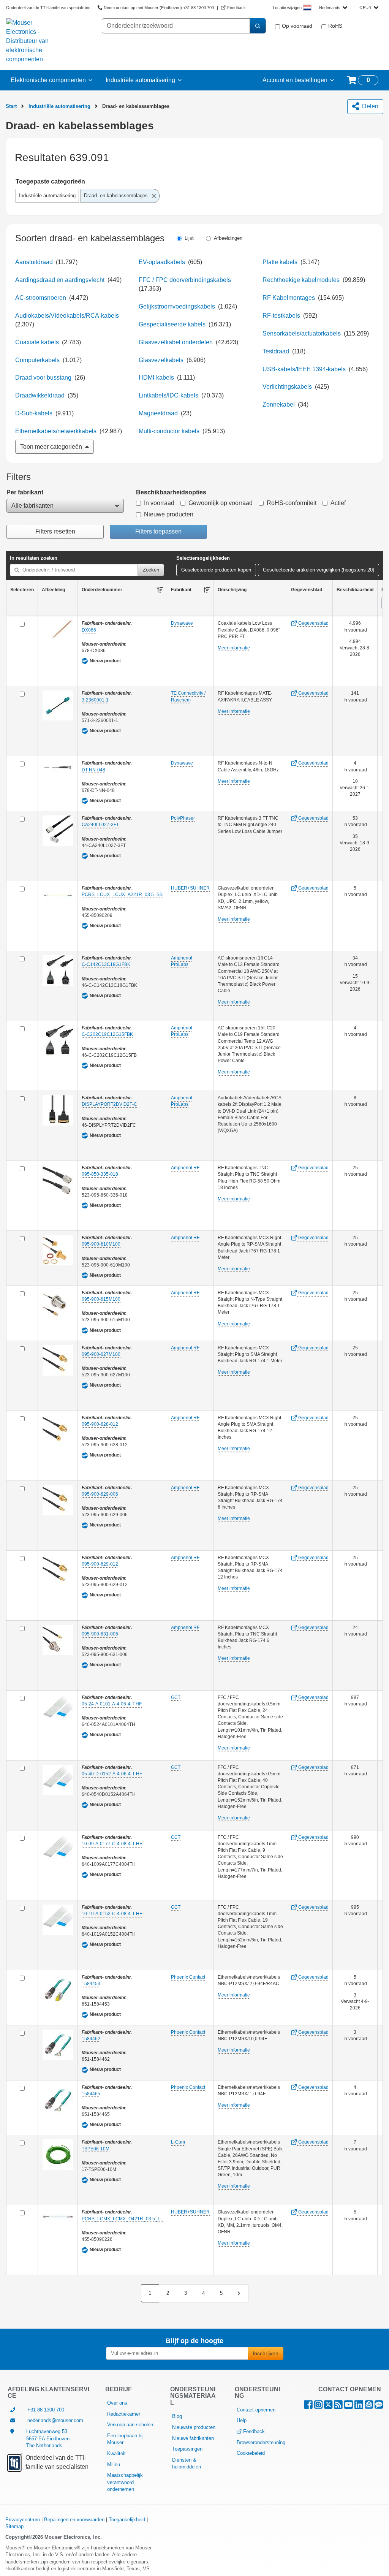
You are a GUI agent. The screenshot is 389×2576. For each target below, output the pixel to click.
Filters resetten (55, 531)
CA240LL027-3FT (100, 825)
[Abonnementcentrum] (369, 2406)
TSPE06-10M (96, 2149)
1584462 (91, 2039)
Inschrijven (266, 2353)
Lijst (189, 238)
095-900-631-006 (100, 1634)
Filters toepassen (158, 531)
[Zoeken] (258, 26)
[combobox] (333, 8)
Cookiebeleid (251, 2453)
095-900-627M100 (101, 1354)
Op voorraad (297, 26)
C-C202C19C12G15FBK (107, 1034)
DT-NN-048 (93, 770)
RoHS (335, 26)
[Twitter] (328, 2406)
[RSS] (338, 2406)
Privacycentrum (23, 2520)
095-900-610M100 (101, 1244)
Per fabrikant (25, 492)
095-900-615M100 (101, 1299)
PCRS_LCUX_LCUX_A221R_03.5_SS (122, 895)
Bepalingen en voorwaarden (74, 2520)
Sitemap (14, 2526)
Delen (369, 106)
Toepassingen (187, 2449)
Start (11, 106)
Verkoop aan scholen (130, 2425)
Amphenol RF (185, 1168)
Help (242, 2420)
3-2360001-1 (95, 700)
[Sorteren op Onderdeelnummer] (160, 590)
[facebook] (308, 2406)
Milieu (114, 2464)
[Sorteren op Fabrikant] (207, 590)
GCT (176, 1697)
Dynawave (182, 623)
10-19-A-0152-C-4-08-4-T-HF (112, 1914)
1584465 (91, 2094)
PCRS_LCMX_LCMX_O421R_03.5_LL (122, 2219)
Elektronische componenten (48, 80)
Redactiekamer (124, 2414)
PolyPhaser (183, 818)
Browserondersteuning (261, 2442)
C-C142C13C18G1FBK (106, 964)
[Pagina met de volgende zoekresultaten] (239, 2293)
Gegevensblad (313, 623)
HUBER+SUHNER (190, 888)
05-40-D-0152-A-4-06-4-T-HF (112, 1774)
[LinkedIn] (359, 2406)
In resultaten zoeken (34, 558)
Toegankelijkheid (127, 2520)
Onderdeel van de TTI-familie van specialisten (48, 8)
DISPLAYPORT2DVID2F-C (109, 1104)
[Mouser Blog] (379, 2406)
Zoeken (151, 570)
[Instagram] (318, 2406)
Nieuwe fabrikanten (193, 2438)
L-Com (178, 2142)
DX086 (89, 630)
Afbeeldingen (228, 238)
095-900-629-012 (100, 1564)
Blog (177, 2416)
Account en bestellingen (295, 80)
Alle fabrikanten (32, 506)
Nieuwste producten (194, 2427)
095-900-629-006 (100, 1494)
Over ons (117, 2403)
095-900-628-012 (100, 1424)
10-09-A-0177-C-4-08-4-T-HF (112, 1844)
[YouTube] (349, 2406)
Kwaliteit (116, 2453)
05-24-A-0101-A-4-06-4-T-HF (112, 1704)
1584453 (91, 1984)
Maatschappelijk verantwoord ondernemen (125, 2482)
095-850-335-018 (100, 1174)
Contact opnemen (256, 2410)
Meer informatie (234, 648)
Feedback (254, 2431)
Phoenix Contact (188, 1977)
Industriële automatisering (140, 80)
